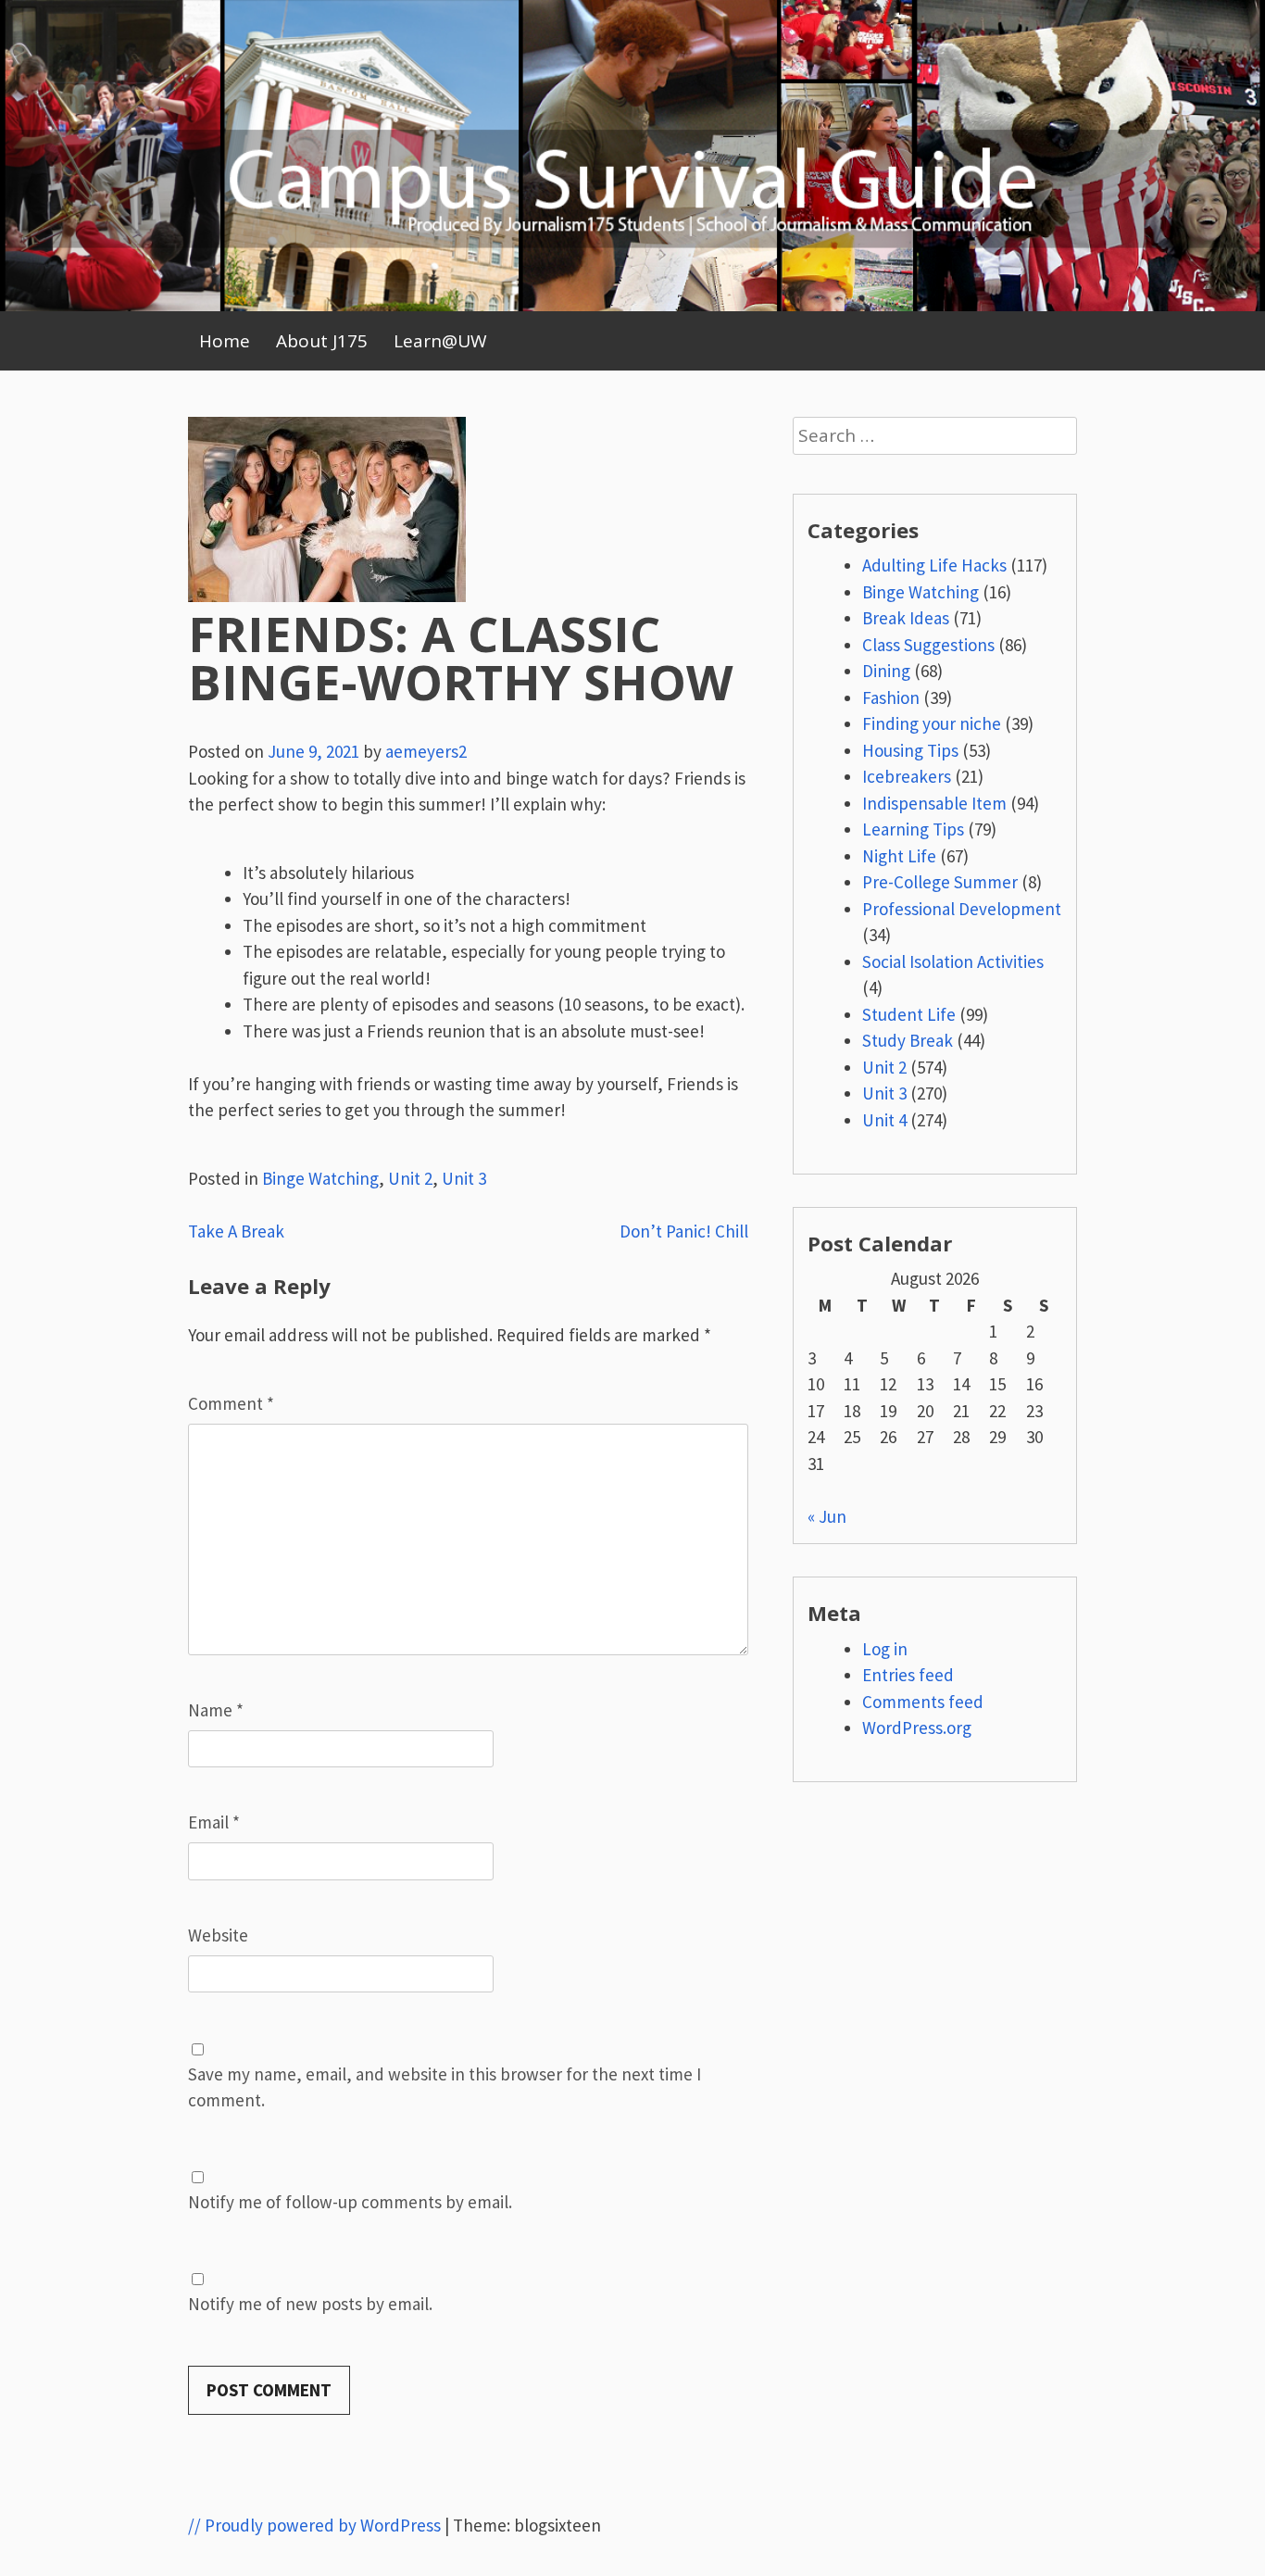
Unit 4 (884, 1120)
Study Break (908, 1040)
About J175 (322, 341)
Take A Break (236, 1231)
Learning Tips (913, 829)
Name (216, 1710)
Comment (231, 1403)
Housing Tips (910, 750)
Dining (886, 671)
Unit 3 (464, 1178)
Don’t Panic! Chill (684, 1231)
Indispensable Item (934, 803)
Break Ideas (906, 618)
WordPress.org (917, 1728)
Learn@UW (440, 341)
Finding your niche (932, 723)
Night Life (899, 856)
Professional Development (962, 909)
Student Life (909, 1014)
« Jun (827, 1516)
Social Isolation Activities (953, 961)
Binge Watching (320, 1178)
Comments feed (923, 1702)
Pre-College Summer (940, 882)
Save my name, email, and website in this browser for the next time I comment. (445, 2087)
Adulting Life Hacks (934, 565)
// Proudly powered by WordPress (314, 2525)
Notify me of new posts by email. (310, 2304)
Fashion (891, 697)
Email (214, 1822)
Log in (885, 1649)
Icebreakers (907, 776)
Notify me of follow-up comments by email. (350, 2202)
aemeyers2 (426, 751)
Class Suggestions (928, 645)
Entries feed (908, 1675)
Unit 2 (410, 1178)
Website (218, 1935)
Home (225, 341)
